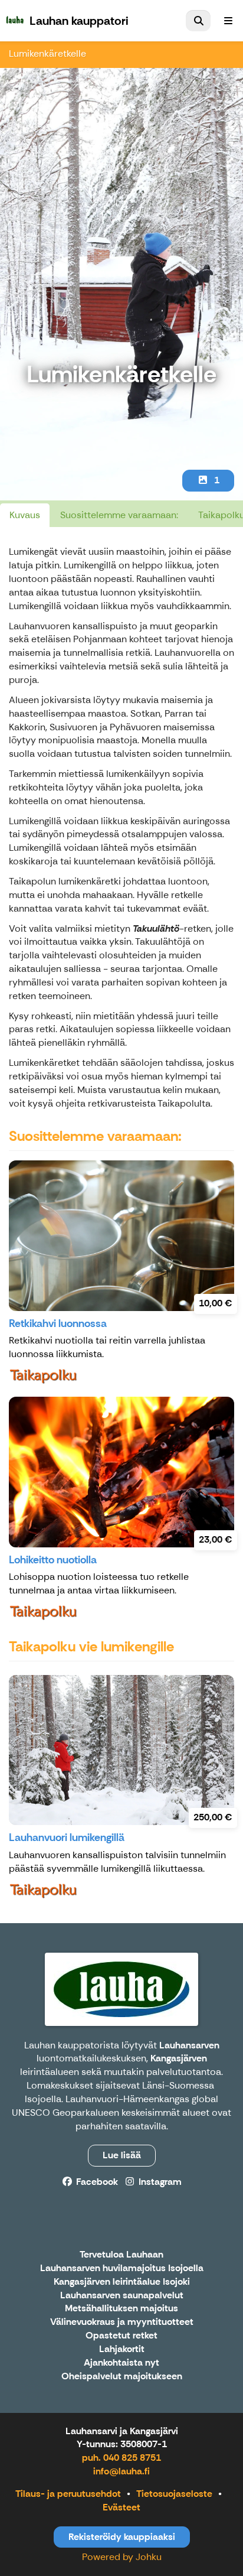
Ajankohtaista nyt (121, 2363)
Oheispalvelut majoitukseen (122, 2377)
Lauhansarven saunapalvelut (122, 2296)
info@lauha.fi (121, 2471)
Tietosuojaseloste (174, 2494)
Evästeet (121, 2507)
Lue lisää (122, 2155)
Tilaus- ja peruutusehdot (68, 2494)
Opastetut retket (121, 2336)
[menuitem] (198, 21)
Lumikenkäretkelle (47, 53)
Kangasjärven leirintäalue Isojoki (122, 2282)
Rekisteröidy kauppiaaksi (122, 2537)
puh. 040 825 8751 (121, 2458)
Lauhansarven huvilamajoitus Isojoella (122, 2268)
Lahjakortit (122, 2349)
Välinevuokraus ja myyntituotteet (122, 2322)
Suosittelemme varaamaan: (119, 515)
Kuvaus (25, 515)
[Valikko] (228, 21)
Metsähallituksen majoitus (121, 2309)
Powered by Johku (122, 2557)
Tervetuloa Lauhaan (121, 2255)
